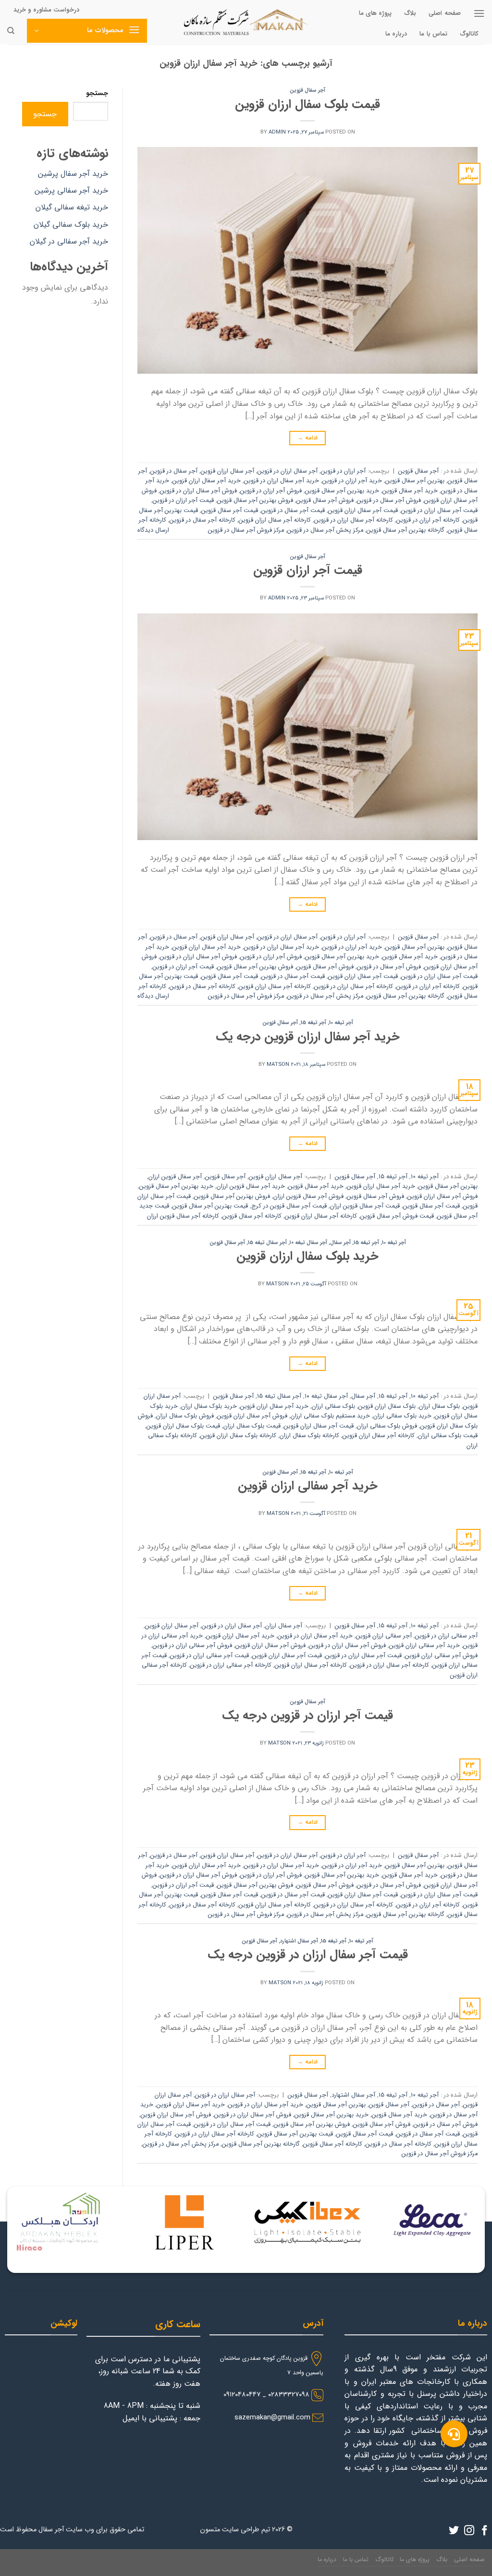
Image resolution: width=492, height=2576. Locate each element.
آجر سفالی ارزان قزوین (384, 1636)
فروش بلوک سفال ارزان (185, 1416)
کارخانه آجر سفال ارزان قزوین (275, 520)
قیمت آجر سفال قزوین (230, 511)
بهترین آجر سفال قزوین (415, 481)
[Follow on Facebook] (485, 2531)
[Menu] (479, 13)
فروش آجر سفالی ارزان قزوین (441, 1656)
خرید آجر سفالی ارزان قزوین (308, 1486)
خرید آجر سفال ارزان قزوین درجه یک (308, 1037)
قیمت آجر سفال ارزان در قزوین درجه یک (308, 1954)
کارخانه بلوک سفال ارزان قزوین (238, 1436)
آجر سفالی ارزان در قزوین (446, 1636)
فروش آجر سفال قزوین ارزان (308, 1196)
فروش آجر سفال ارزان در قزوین (198, 491)
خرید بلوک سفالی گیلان (71, 225)
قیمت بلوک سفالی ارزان (448, 1436)
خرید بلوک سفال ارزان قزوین (307, 1256)
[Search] (11, 31)
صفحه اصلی (444, 13)
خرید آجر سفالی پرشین (71, 190)
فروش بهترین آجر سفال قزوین (255, 501)
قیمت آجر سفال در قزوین (293, 511)
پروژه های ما (375, 13)
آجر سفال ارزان (284, 1626)
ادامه (308, 438)
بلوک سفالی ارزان (333, 1406)
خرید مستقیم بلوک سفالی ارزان (330, 1416)
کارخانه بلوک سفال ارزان (309, 1436)
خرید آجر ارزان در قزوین (352, 481)
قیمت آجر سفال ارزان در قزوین (439, 511)
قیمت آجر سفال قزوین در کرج (289, 1206)
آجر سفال (340, 1243)
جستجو (97, 93)
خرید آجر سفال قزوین (410, 491)
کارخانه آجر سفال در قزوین (203, 520)
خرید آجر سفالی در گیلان (69, 241)
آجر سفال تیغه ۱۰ (308, 1243)
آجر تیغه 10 (341, 1023)
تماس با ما (433, 34)
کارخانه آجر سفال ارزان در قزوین (354, 520)
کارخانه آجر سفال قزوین (252, 1216)
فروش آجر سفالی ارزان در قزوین (192, 1646)
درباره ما (396, 34)
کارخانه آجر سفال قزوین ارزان (183, 1216)
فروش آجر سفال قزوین (325, 501)
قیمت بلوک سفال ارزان (252, 1426)
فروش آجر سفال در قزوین (389, 501)
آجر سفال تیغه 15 (267, 1243)
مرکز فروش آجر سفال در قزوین (246, 530)
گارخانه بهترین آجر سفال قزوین (406, 530)
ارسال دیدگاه (153, 530)
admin (277, 132)
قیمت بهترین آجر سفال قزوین (210, 1206)
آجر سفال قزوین (307, 90)
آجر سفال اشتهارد (299, 1941)
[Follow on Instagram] (469, 2531)
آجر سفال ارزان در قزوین (288, 471)
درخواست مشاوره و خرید (46, 10)
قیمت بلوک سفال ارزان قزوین (307, 104)
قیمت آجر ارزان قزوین (308, 570)
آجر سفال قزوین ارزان (175, 1177)
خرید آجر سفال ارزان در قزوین (282, 481)
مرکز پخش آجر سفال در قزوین (325, 530)
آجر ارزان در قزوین (343, 471)
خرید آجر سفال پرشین (73, 174)
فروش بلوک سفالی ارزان (387, 1426)
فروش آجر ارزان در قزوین (271, 491)
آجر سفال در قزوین (174, 471)
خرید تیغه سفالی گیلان (72, 207)
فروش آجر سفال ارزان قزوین (443, 1196)
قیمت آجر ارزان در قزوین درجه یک (307, 1715)
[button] (454, 2434)
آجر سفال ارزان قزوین (228, 471)
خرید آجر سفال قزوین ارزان (251, 1186)
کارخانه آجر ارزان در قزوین (428, 520)
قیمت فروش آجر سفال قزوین (397, 1216)
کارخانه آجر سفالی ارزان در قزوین (231, 1665)
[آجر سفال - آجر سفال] (246, 22)
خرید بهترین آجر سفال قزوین (342, 491)
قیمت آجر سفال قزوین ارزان (365, 1206)
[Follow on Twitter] (454, 2531)
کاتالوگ (469, 34)
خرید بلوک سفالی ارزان (402, 1416)
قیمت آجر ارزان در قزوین (183, 501)
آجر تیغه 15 (314, 1023)
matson (278, 1064)
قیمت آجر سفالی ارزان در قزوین (209, 1656)
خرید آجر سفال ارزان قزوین (207, 481)
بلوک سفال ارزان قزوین (387, 1406)
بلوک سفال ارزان (439, 1406)
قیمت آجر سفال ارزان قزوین (363, 511)
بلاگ (410, 13)
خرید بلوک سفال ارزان (209, 1406)
